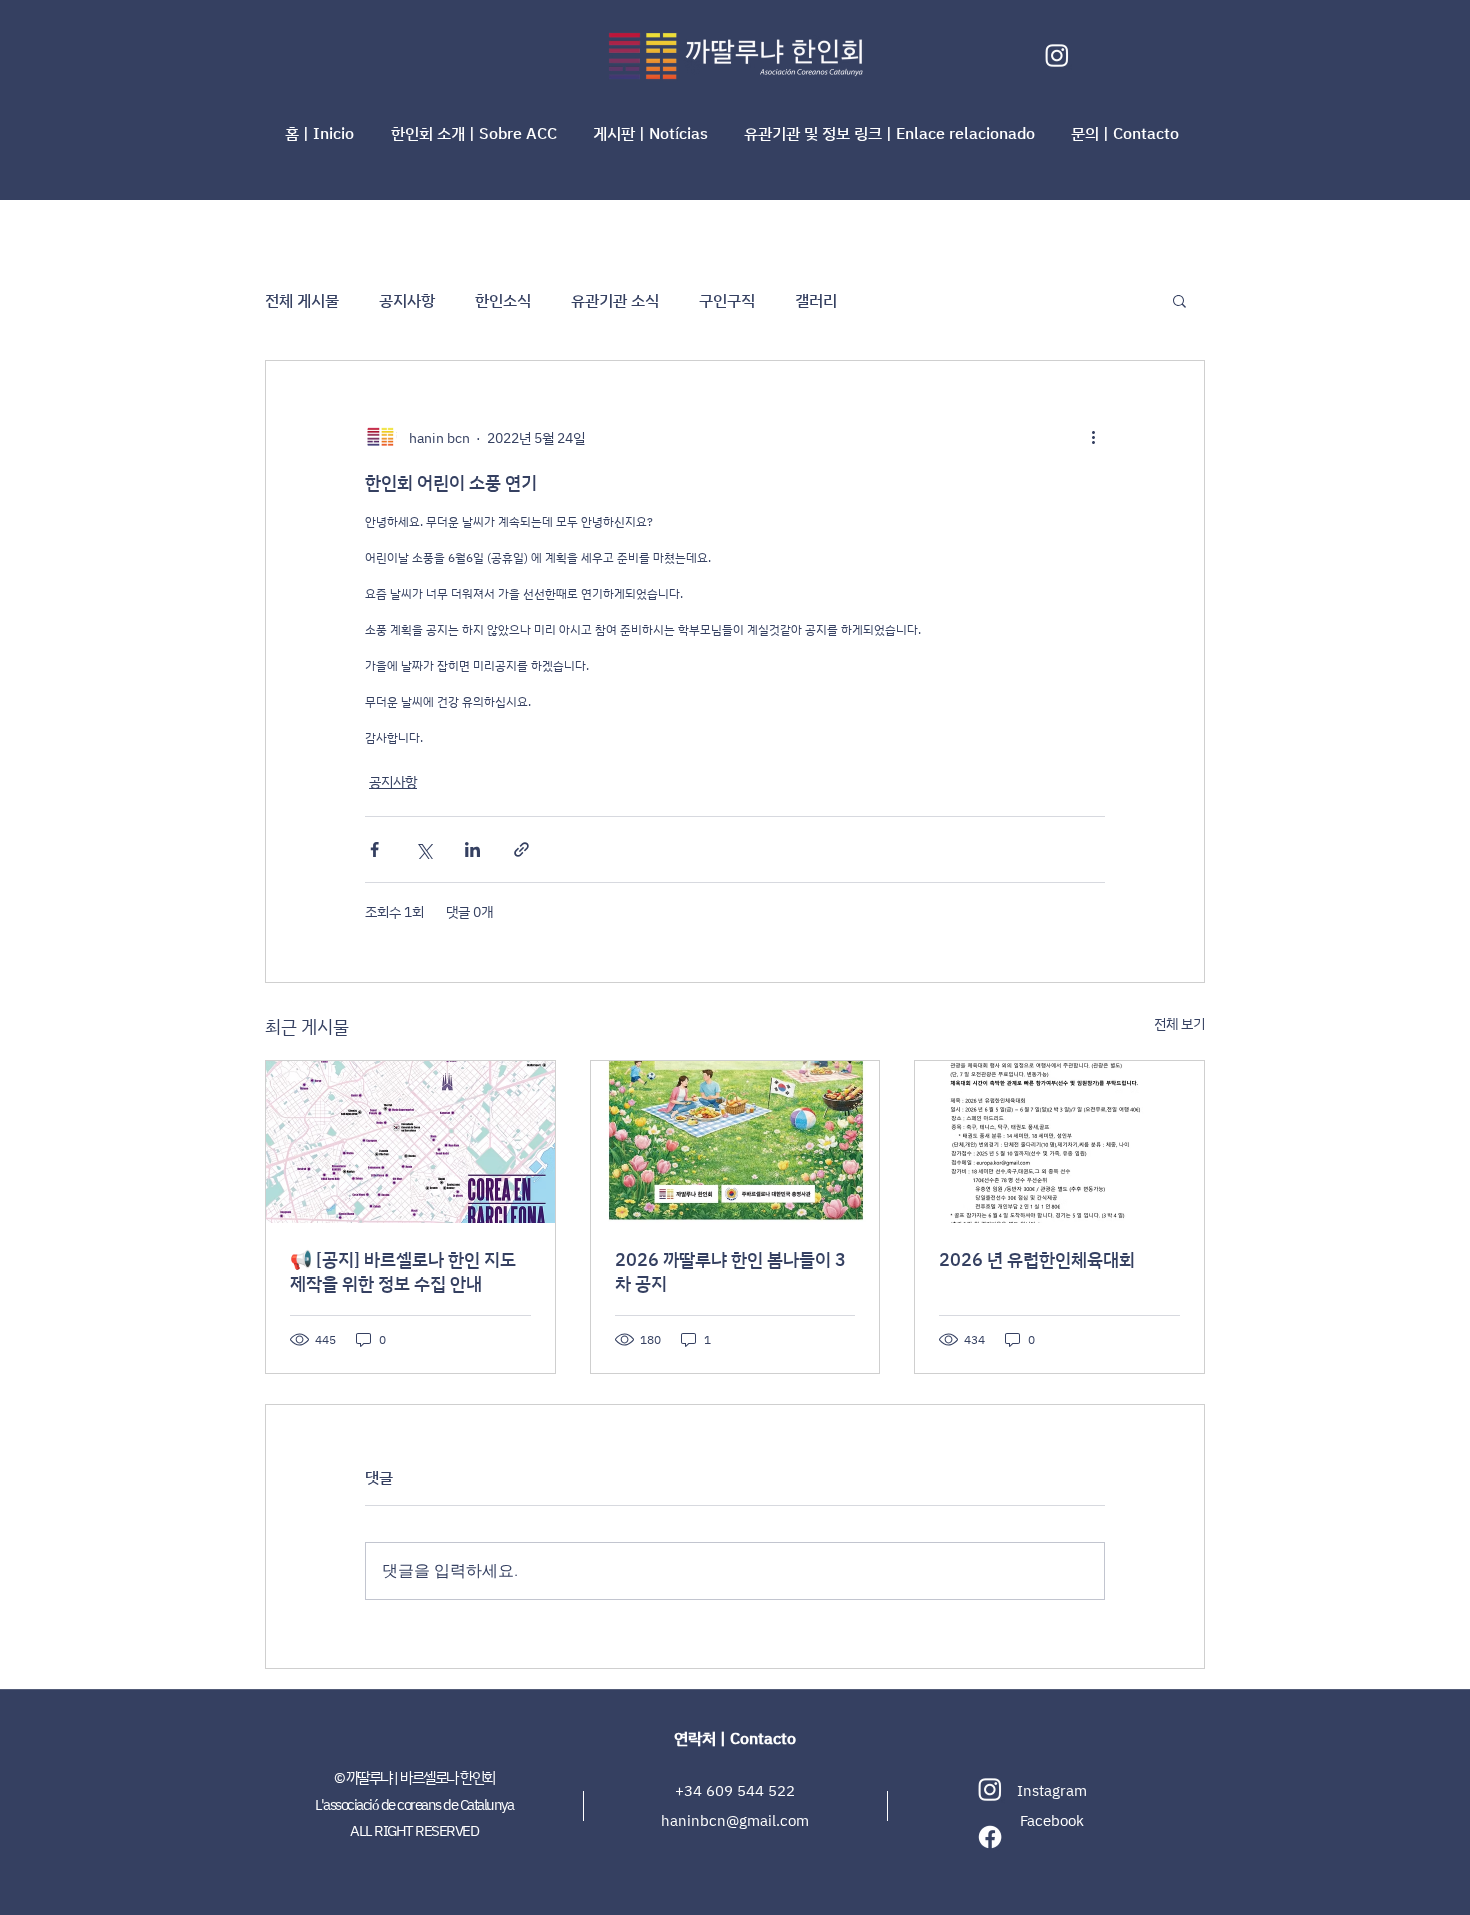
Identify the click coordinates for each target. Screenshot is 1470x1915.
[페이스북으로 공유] (374, 849)
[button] (477, 133)
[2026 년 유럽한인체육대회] (1059, 1142)
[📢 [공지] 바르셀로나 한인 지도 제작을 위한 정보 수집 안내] (410, 1142)
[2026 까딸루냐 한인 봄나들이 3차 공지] (735, 1142)
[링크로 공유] (521, 849)
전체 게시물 (302, 300)
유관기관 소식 (615, 300)
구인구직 (727, 300)
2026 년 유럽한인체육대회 (1037, 1259)
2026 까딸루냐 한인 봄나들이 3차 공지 (730, 1271)
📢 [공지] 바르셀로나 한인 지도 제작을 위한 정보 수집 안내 (403, 1271)
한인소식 (503, 300)
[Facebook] (990, 1837)
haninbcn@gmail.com (735, 1820)
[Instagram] (1057, 55)
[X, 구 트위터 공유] (423, 849)
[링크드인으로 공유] (472, 849)
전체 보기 (1179, 1023)
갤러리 (816, 300)
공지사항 (407, 300)
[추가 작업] (1093, 437)
